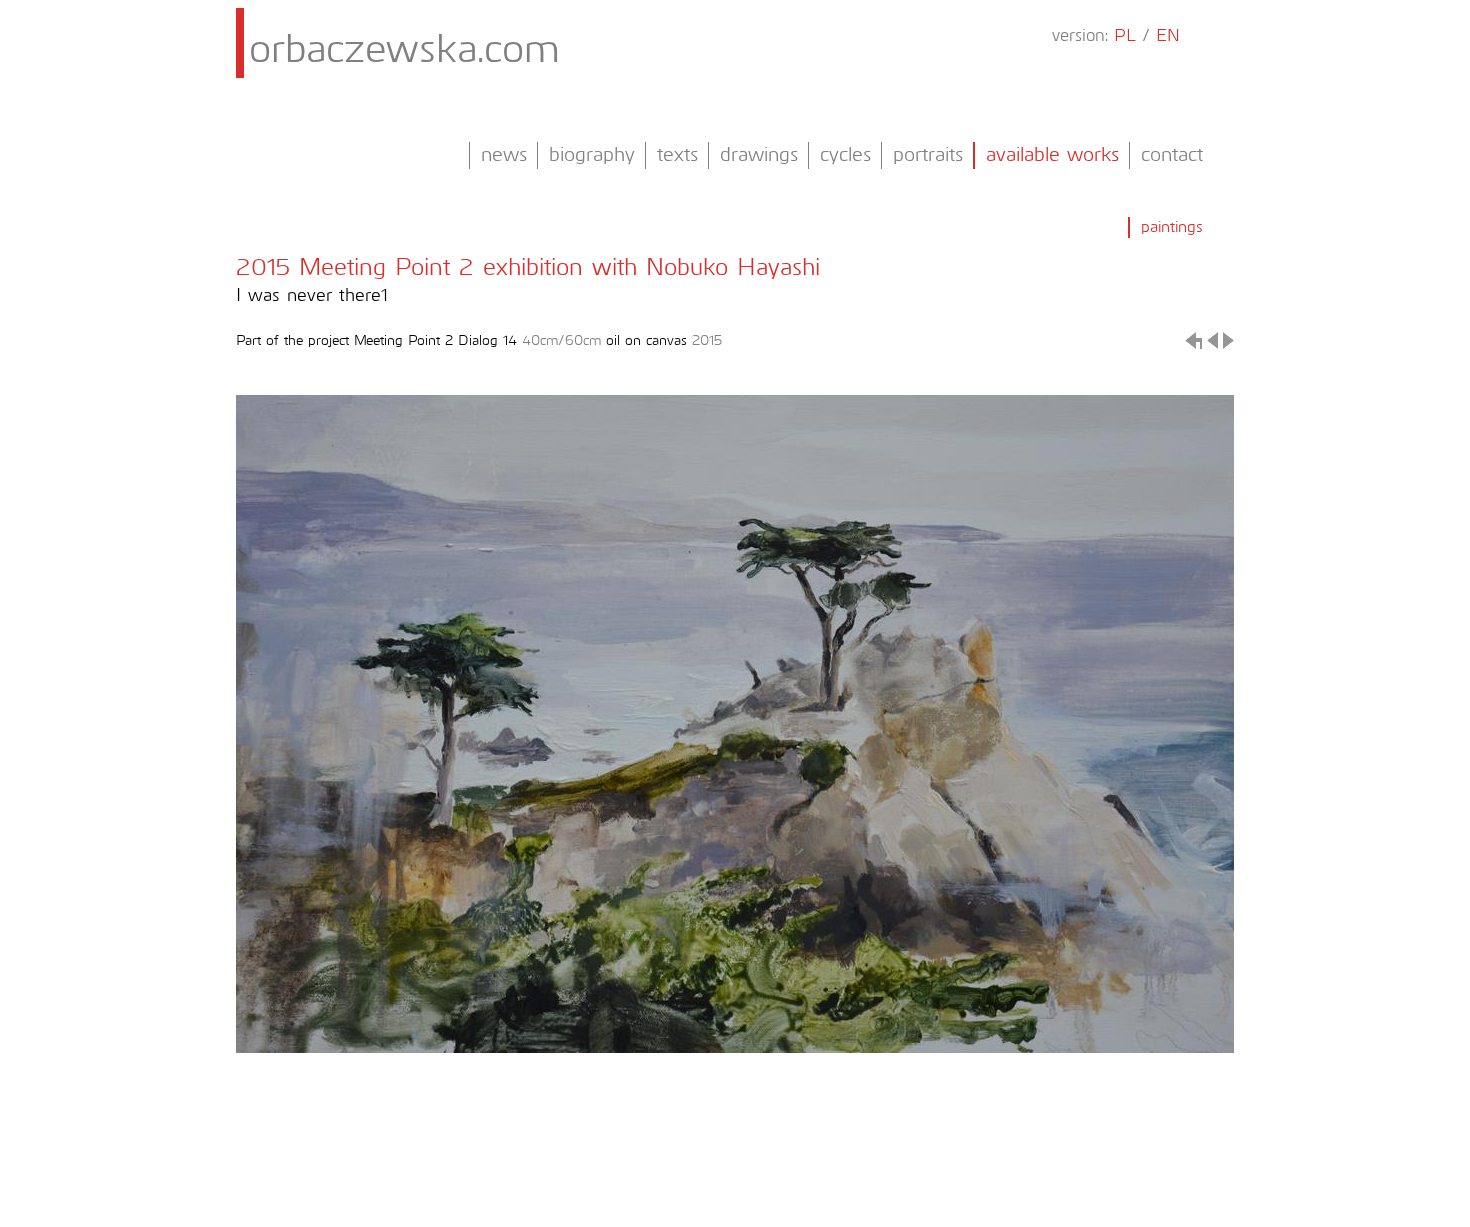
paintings (1172, 227)
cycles (845, 155)
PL (1125, 36)
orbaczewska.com (404, 51)
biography (592, 155)
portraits (928, 155)
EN (1168, 36)
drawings (759, 155)
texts (677, 155)
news (504, 155)
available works (1052, 155)
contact (1172, 155)
